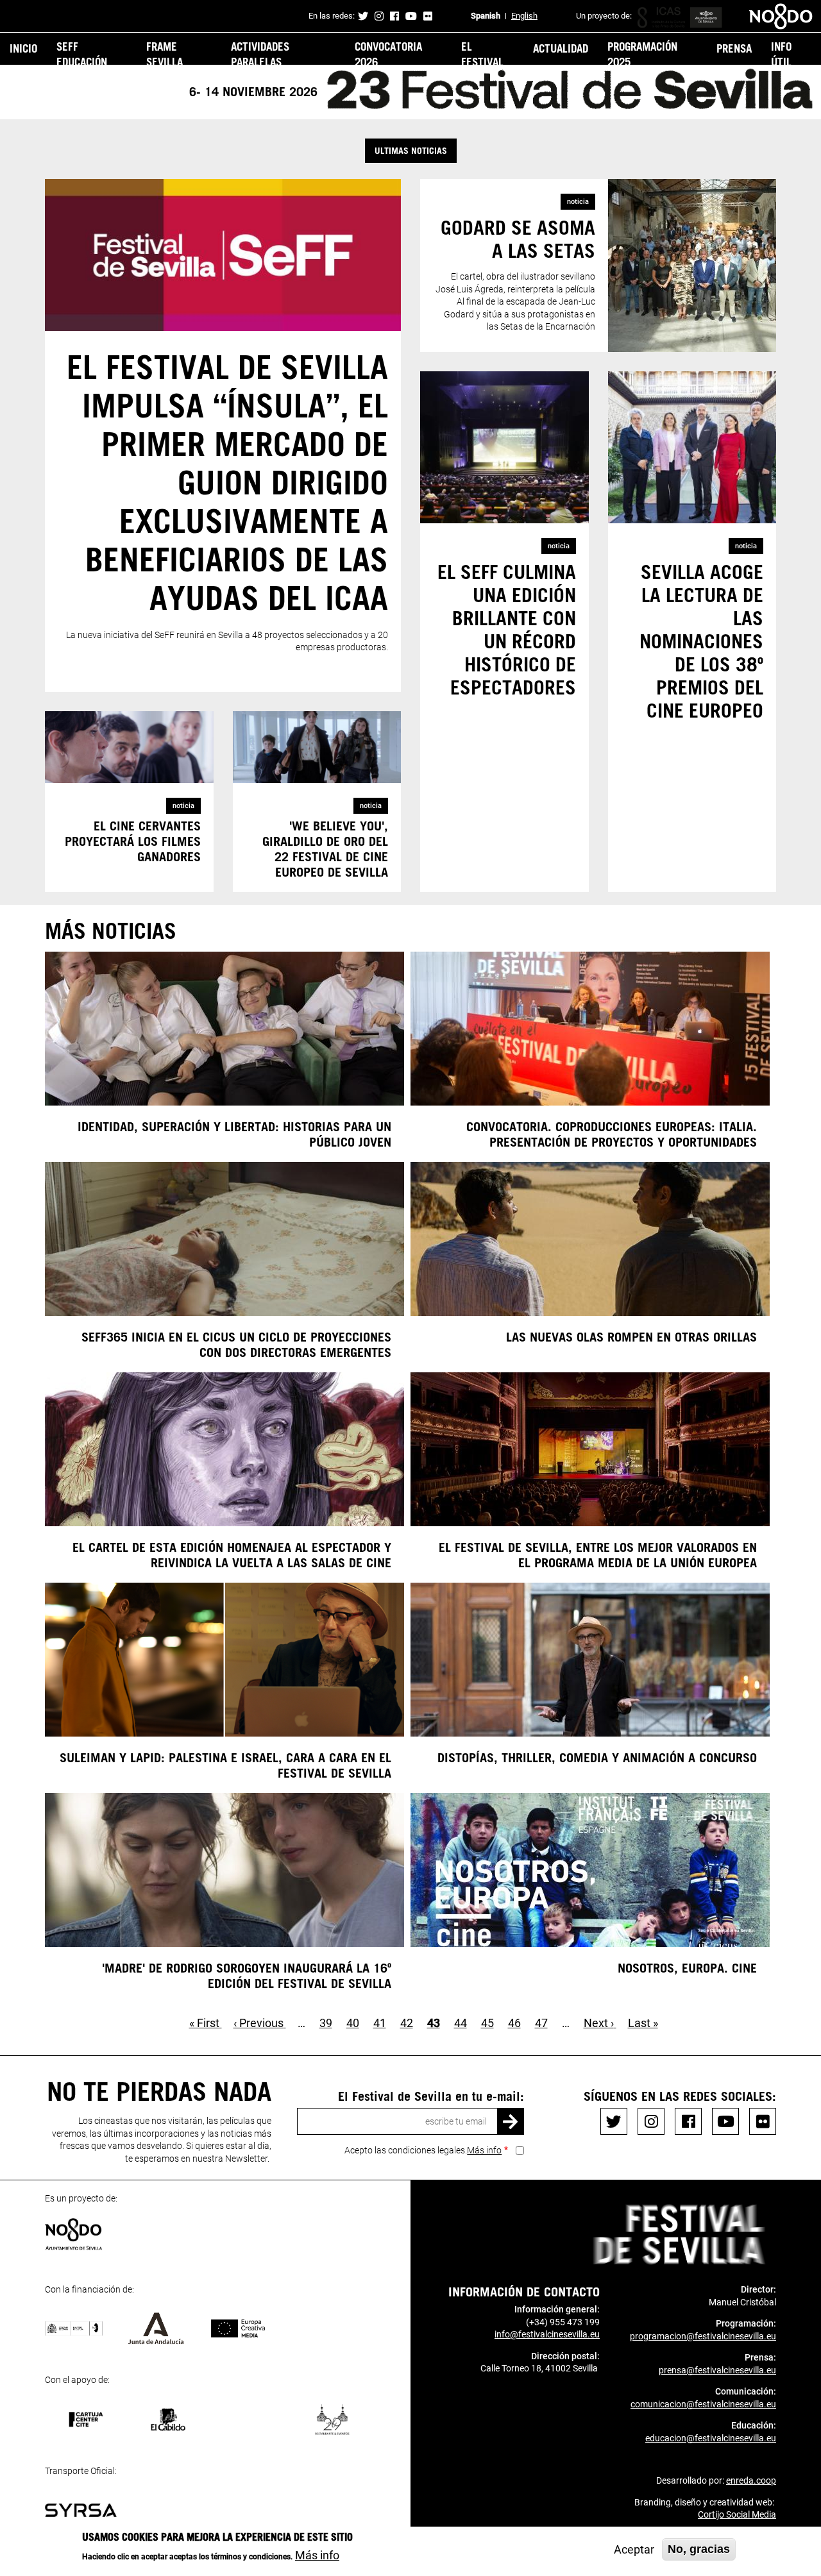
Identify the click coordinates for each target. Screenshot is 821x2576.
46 (514, 2023)
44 (461, 2023)
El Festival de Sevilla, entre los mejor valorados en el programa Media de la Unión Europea (598, 1554)
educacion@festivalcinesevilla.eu (711, 2438)
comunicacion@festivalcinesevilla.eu (703, 2404)
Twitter (363, 16)
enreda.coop (751, 2480)
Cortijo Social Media (737, 2514)
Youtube (411, 16)
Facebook (394, 16)
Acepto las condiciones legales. (423, 2150)
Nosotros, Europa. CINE (687, 1967)
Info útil (781, 54)
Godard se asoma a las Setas (518, 239)
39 (326, 2023)
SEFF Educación (82, 54)
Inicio (23, 48)
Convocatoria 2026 (388, 54)
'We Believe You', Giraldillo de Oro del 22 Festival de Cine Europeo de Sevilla (325, 848)
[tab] (410, 151)
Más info (484, 2150)
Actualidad (561, 48)
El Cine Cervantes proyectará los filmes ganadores (133, 841)
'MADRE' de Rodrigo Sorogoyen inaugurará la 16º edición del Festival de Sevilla (247, 1975)
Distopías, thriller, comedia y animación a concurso (597, 1757)
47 (541, 2023)
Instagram (379, 16)
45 (487, 2023)
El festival (482, 54)
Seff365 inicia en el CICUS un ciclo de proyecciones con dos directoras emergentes (236, 1344)
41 (380, 2023)
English (524, 16)
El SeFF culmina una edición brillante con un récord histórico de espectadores (507, 629)
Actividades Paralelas (260, 54)
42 (407, 2023)
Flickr (428, 16)
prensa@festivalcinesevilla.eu (717, 2370)
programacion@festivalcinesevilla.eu (703, 2336)
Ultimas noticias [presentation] (411, 150)
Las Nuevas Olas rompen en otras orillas (631, 1336)
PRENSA (734, 48)
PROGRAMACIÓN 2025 (642, 54)
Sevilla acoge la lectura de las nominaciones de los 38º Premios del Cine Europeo (701, 641)
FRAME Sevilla (165, 54)
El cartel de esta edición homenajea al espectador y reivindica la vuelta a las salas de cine (232, 1554)
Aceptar (634, 2549)
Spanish (486, 16)
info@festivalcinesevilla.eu (547, 2334)
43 (434, 2023)
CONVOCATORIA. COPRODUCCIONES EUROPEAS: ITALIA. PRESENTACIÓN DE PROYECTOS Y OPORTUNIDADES (612, 1134)
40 (353, 2023)
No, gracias (699, 2549)
